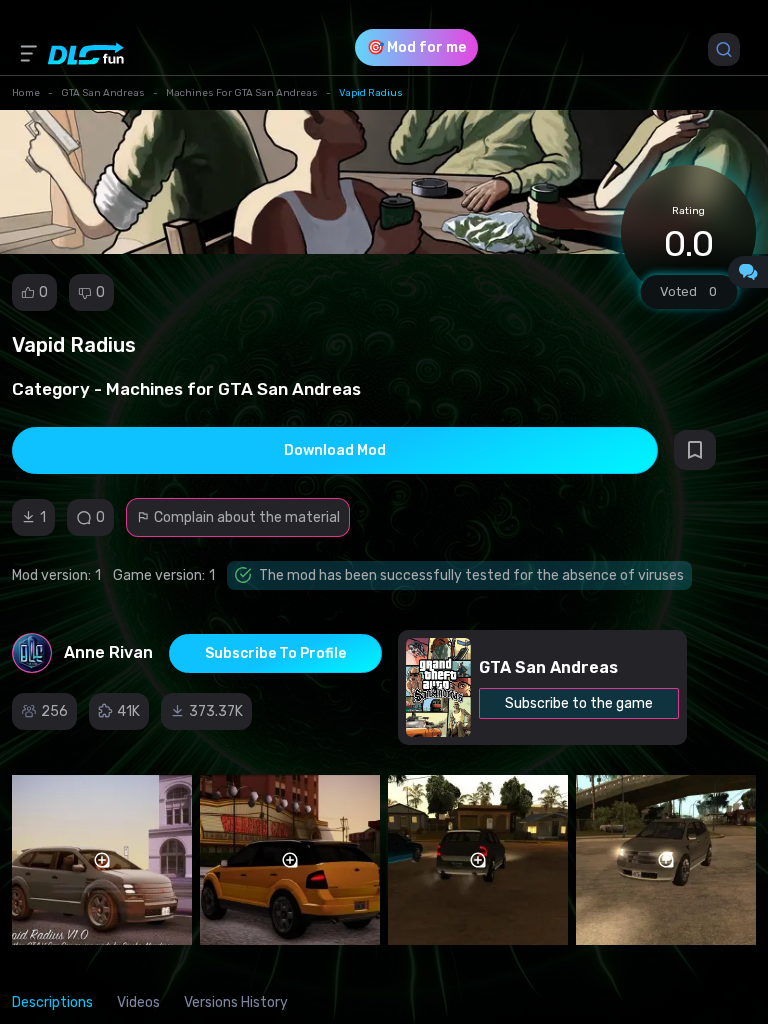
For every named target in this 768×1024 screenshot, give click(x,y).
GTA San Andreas (103, 93)
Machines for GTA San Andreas (242, 93)
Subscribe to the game (579, 703)
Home (26, 93)
